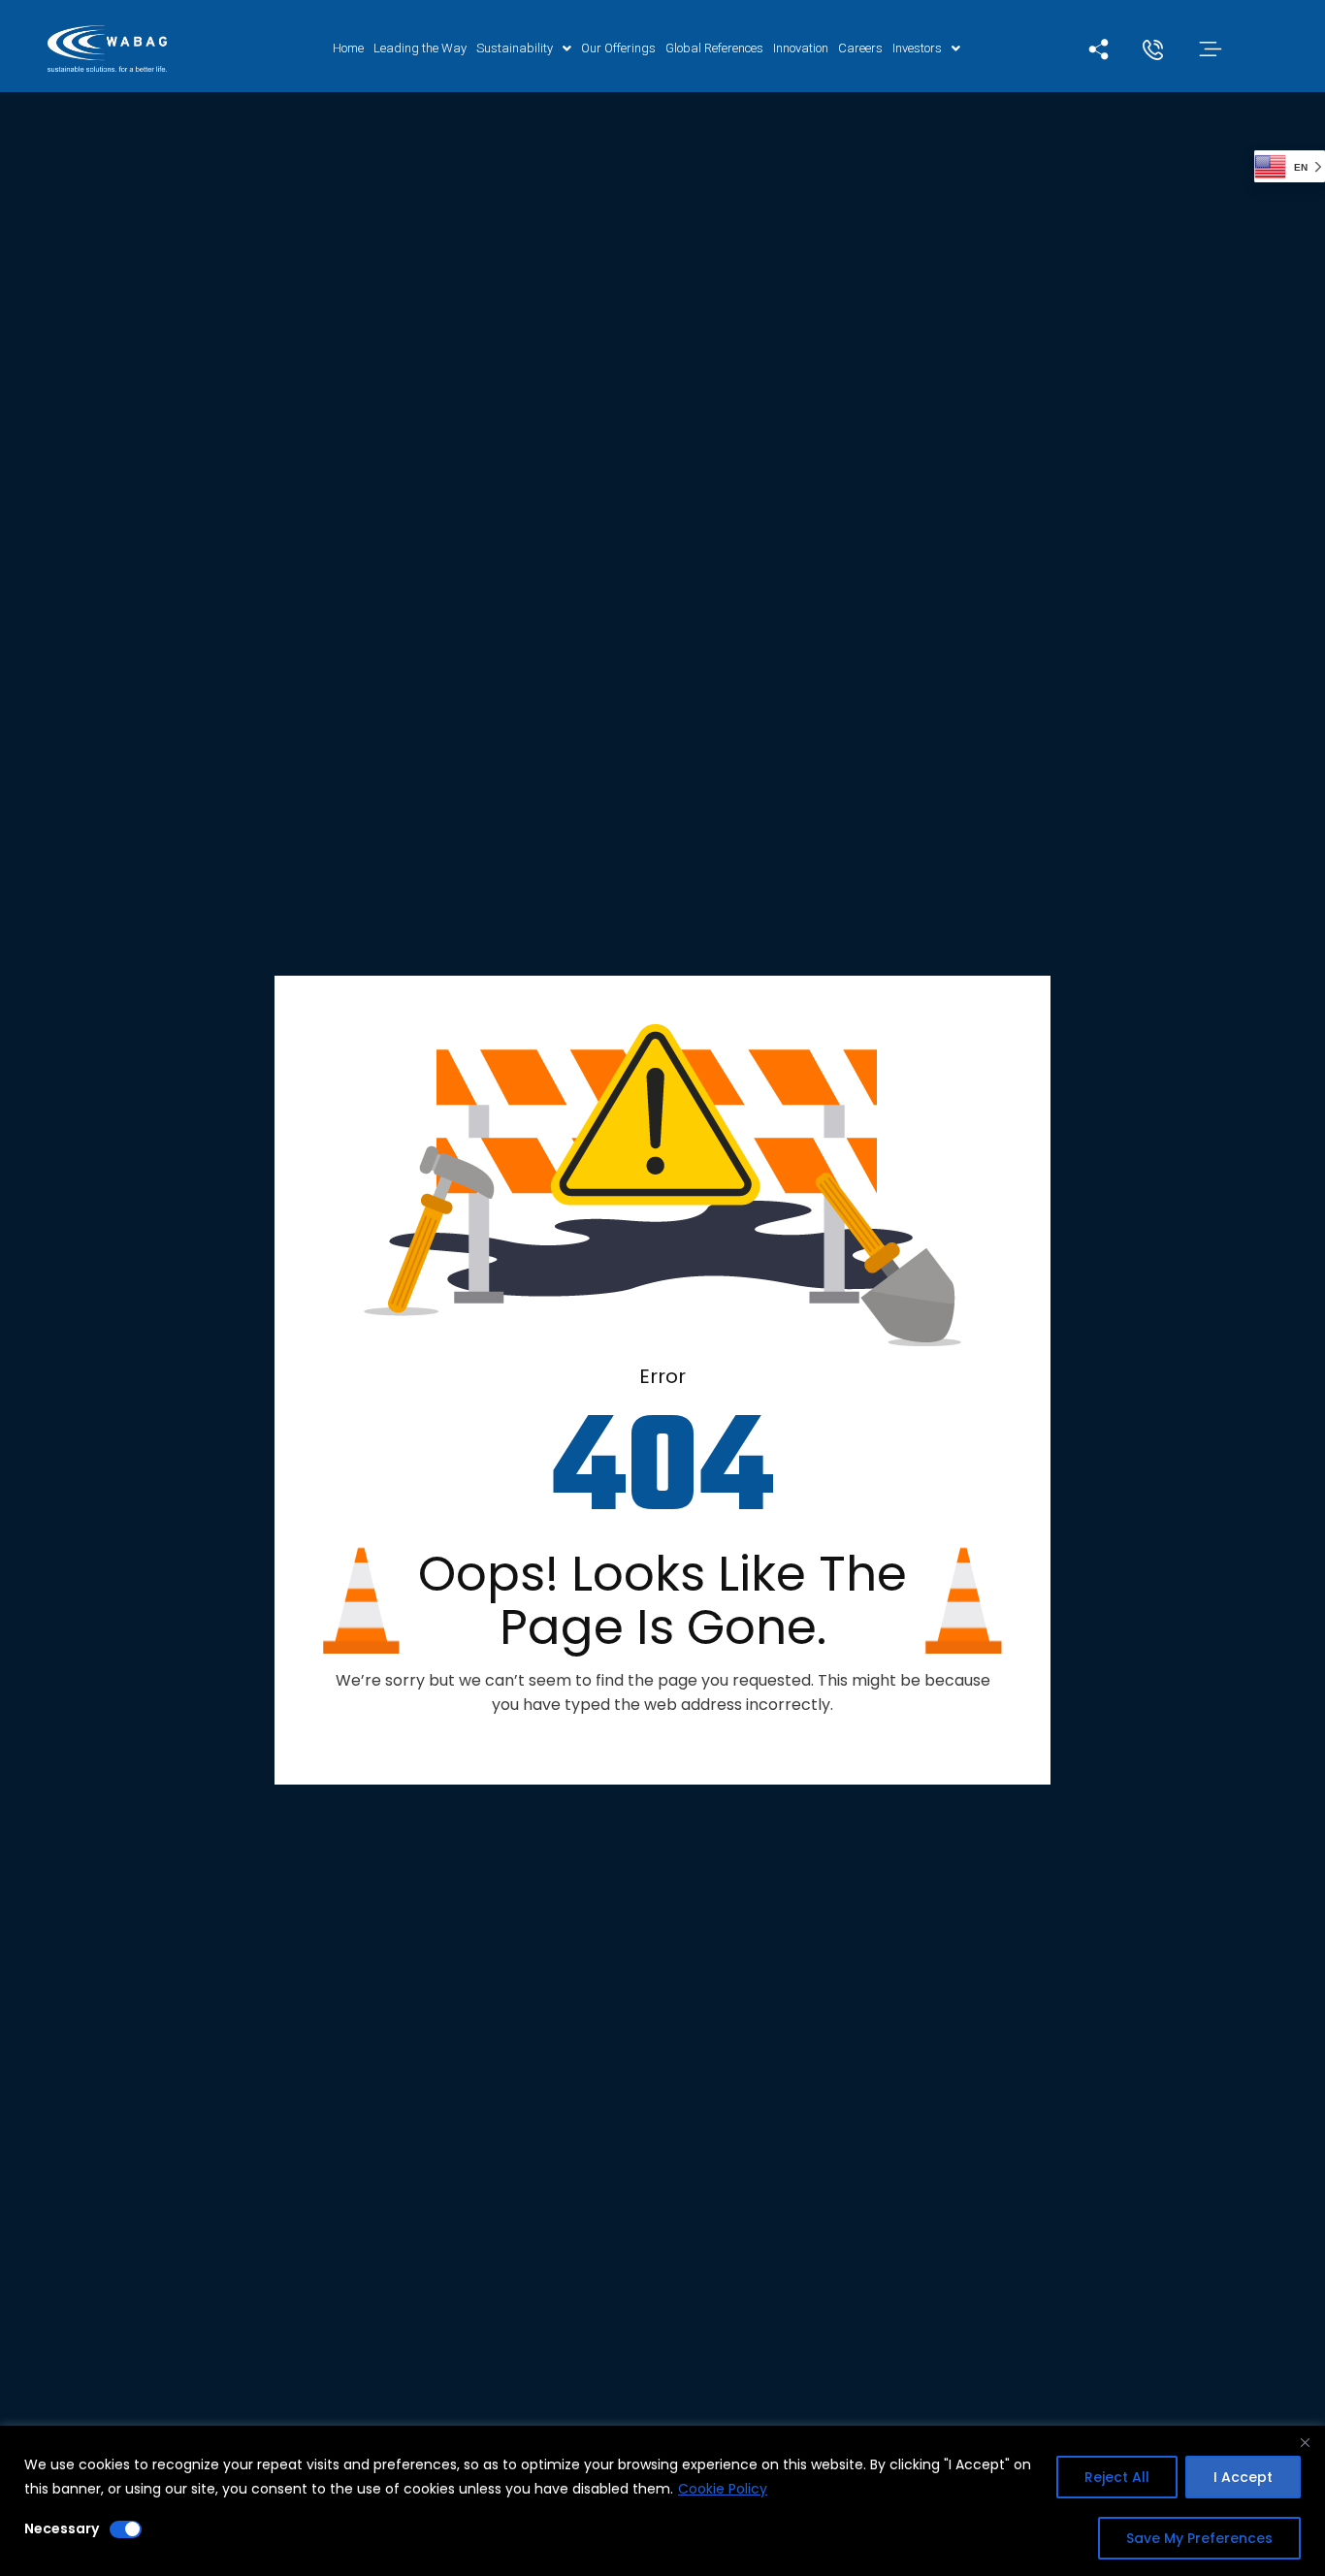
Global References (714, 48)
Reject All (1117, 2477)
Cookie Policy (723, 2489)
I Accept (1243, 2477)
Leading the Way (420, 48)
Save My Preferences (1199, 2538)
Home (348, 48)
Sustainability (515, 48)
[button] (524, 48)
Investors (917, 48)
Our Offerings (618, 48)
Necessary (62, 2528)
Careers (860, 48)
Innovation (801, 48)
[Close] (1305, 2442)
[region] (662, 2501)
